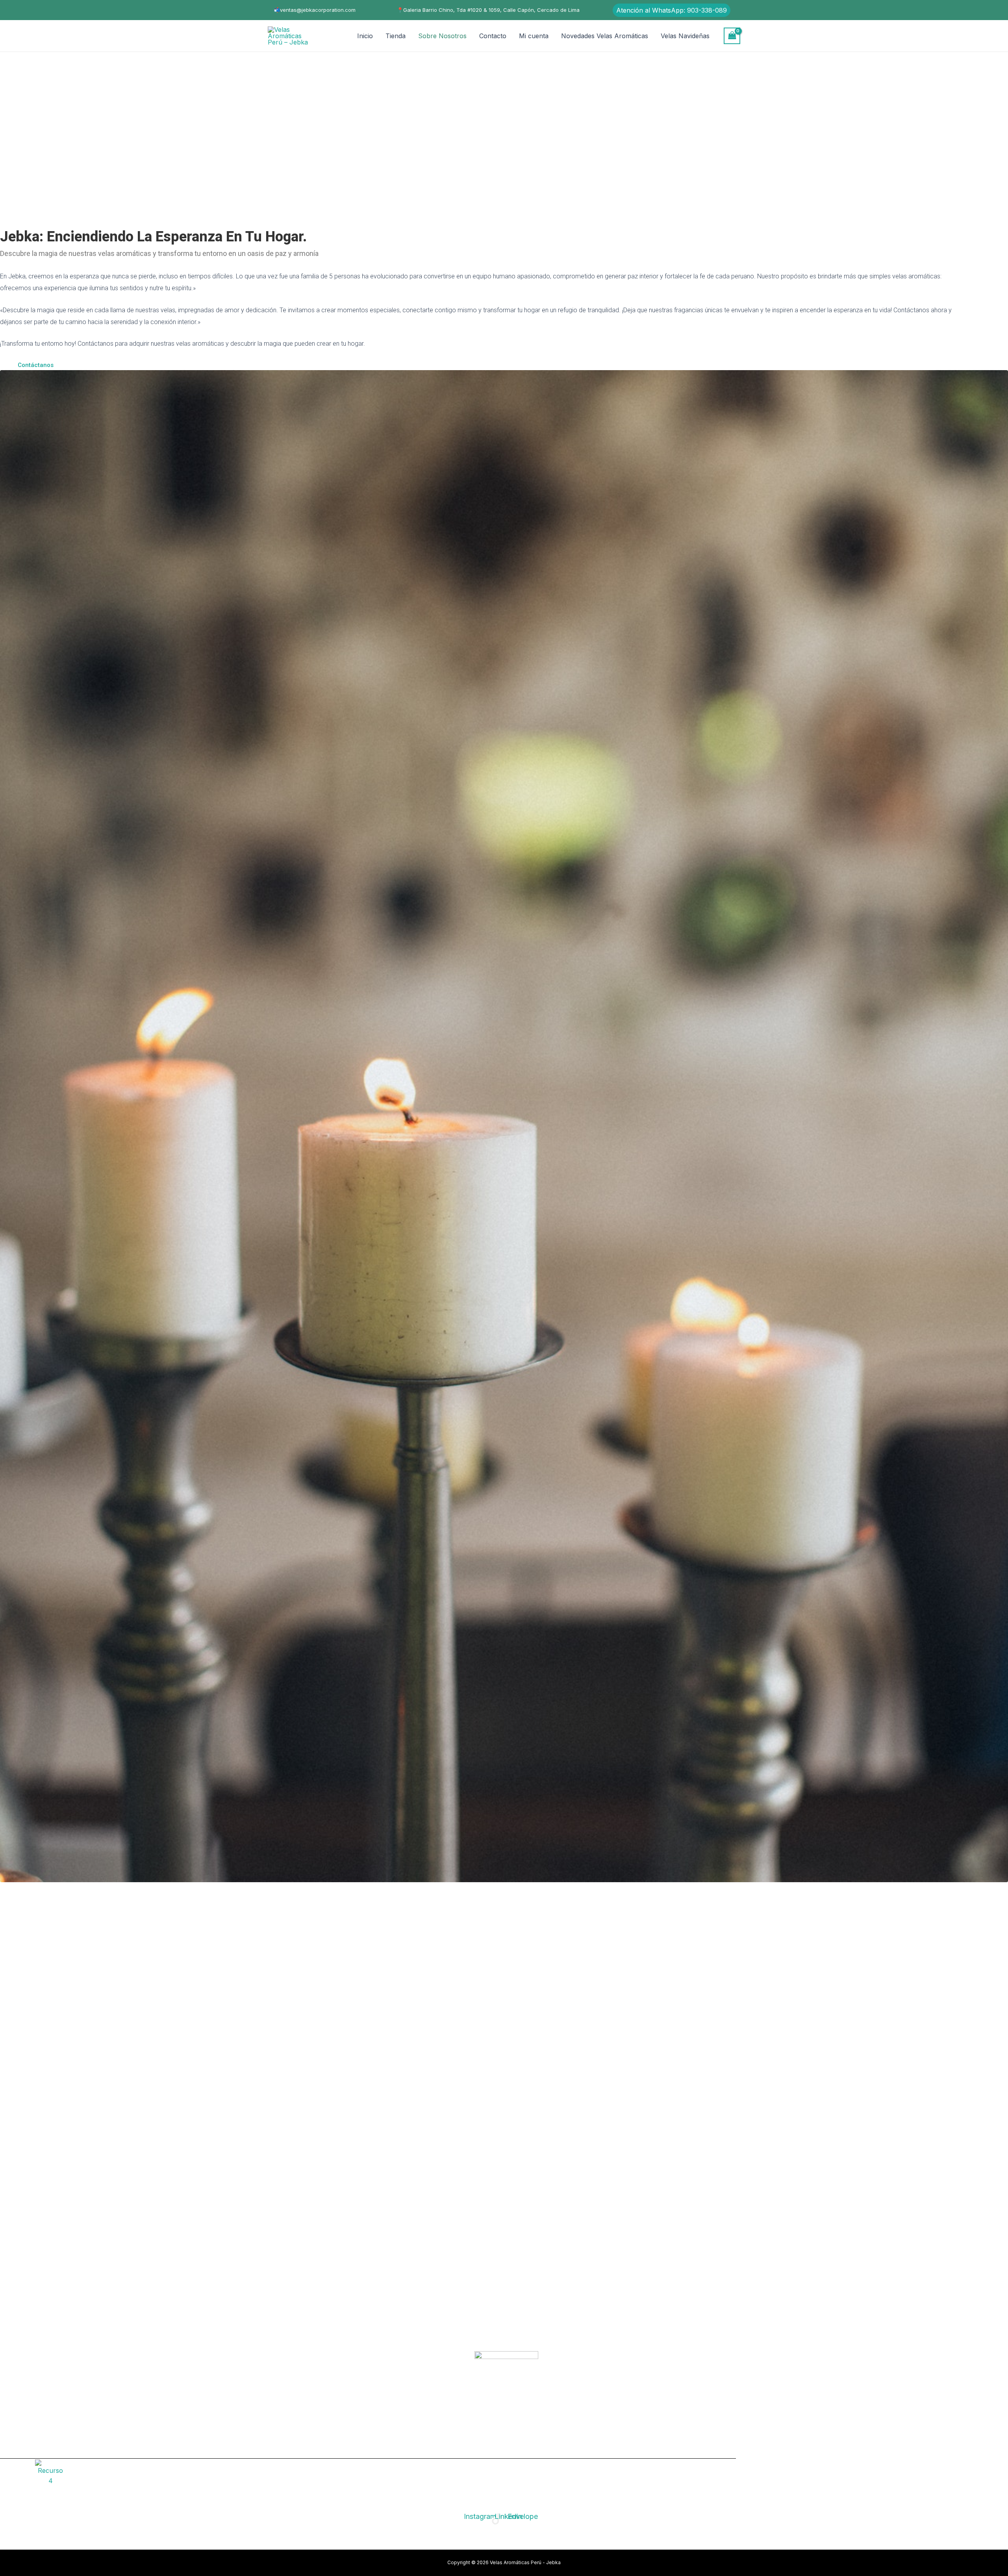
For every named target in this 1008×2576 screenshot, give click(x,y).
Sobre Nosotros (442, 36)
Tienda (396, 36)
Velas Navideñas (685, 36)
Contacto (493, 36)
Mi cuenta (534, 36)
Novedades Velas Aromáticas (605, 36)
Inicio (365, 36)
